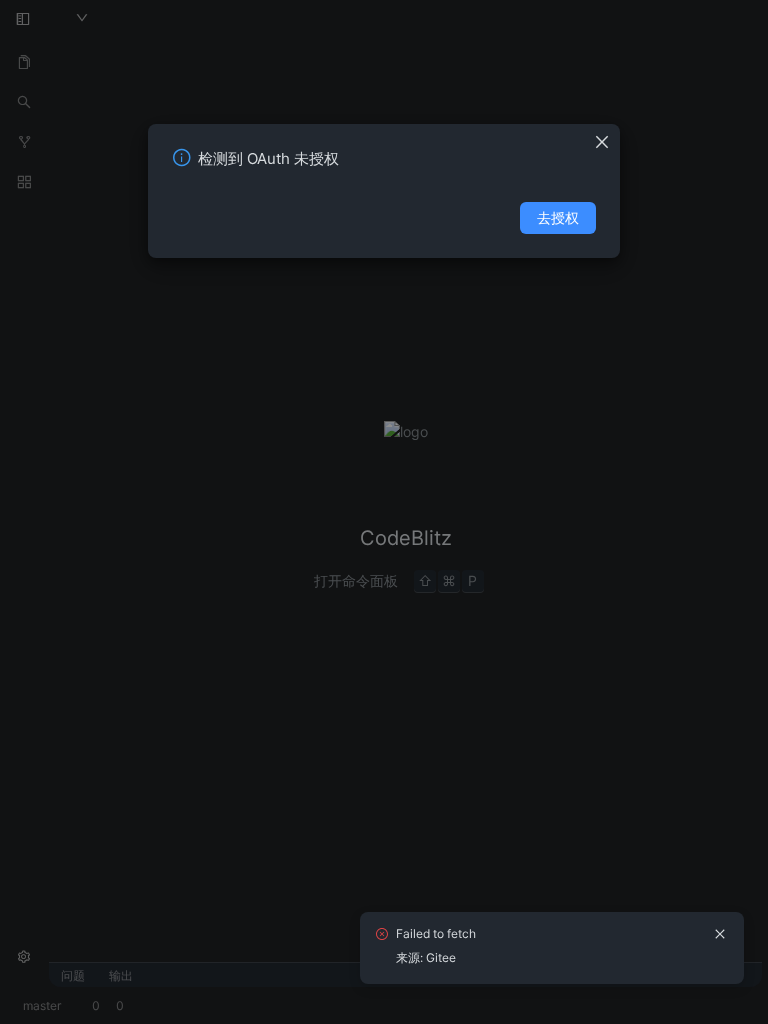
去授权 (558, 217)
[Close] (607, 136)
